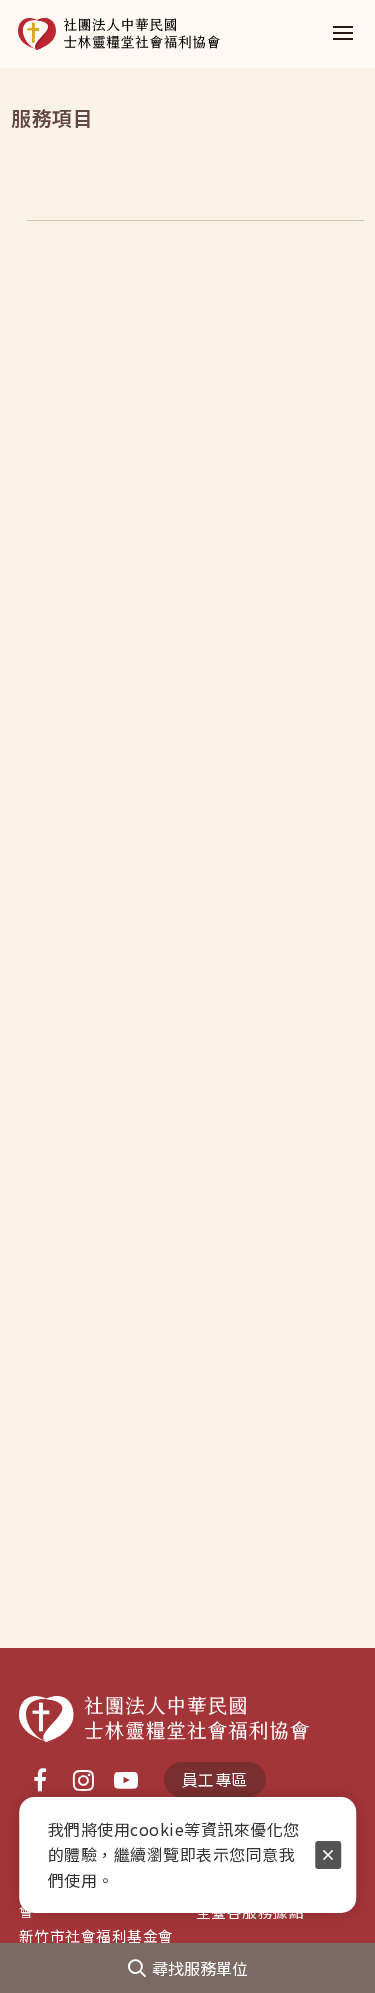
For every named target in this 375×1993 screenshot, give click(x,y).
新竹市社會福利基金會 (96, 1935)
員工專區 (215, 1779)
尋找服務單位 (200, 1968)
